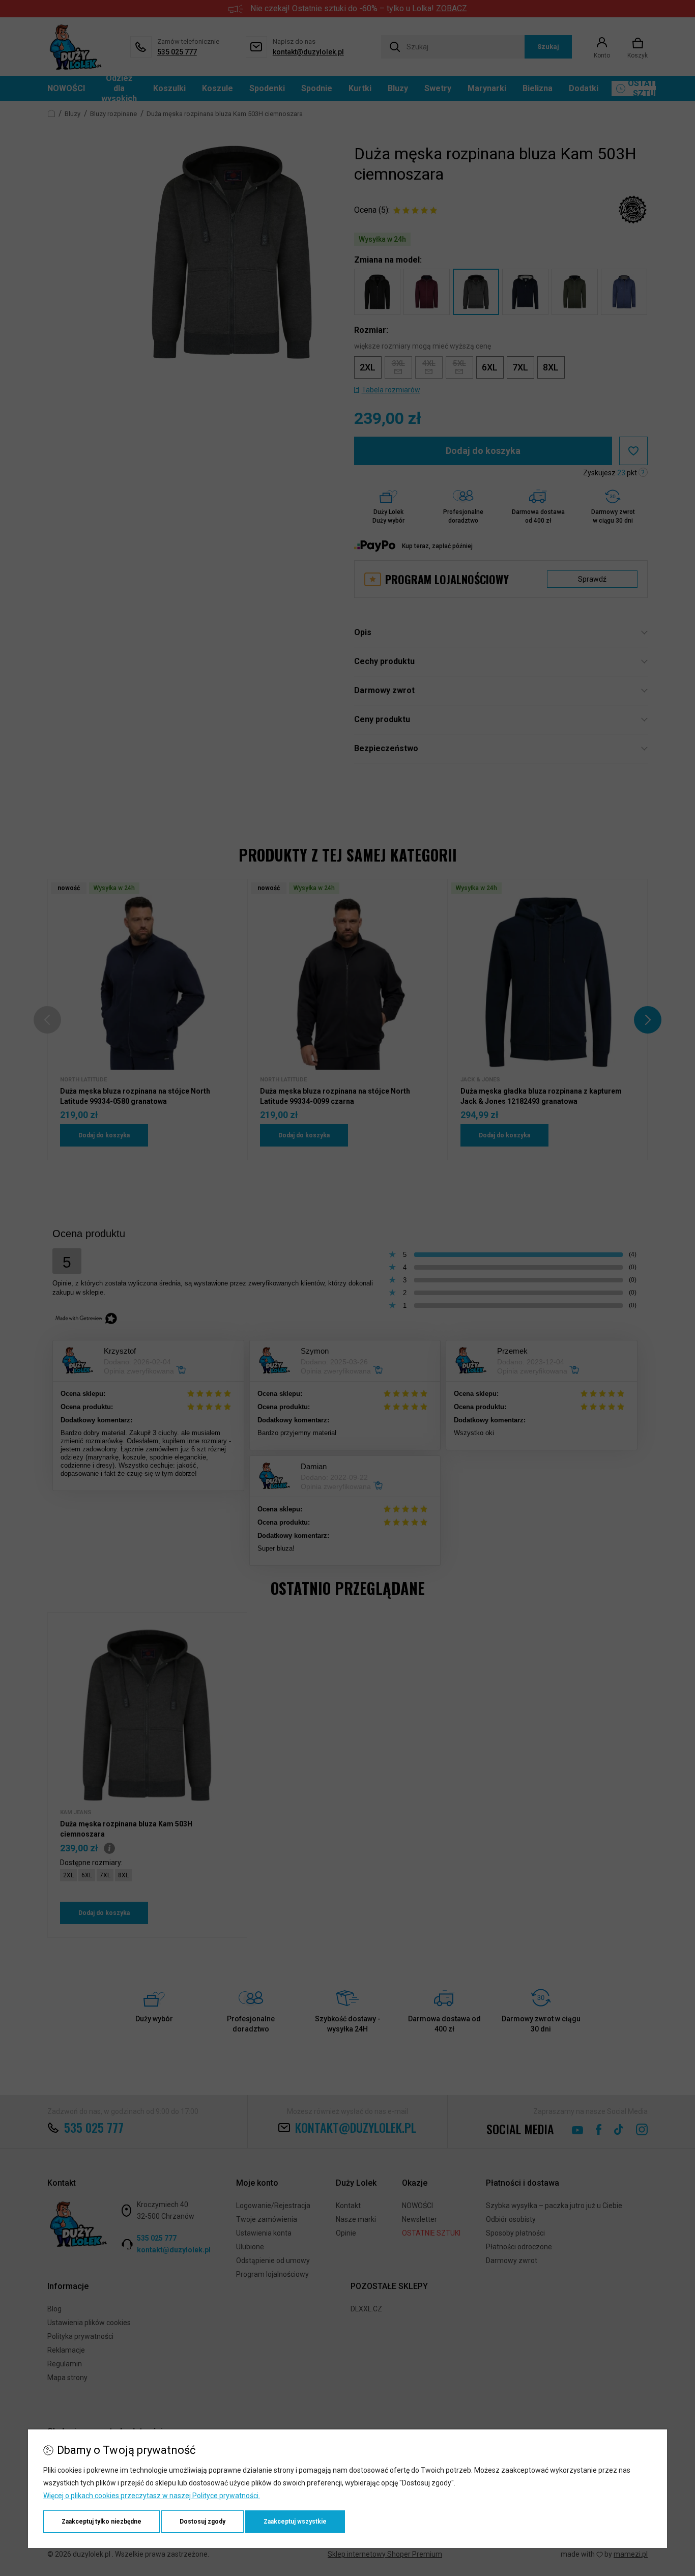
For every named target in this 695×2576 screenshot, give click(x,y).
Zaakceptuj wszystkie (295, 2522)
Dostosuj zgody (202, 2522)
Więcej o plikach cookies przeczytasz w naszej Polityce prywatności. (152, 2496)
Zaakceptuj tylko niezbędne (102, 2522)
